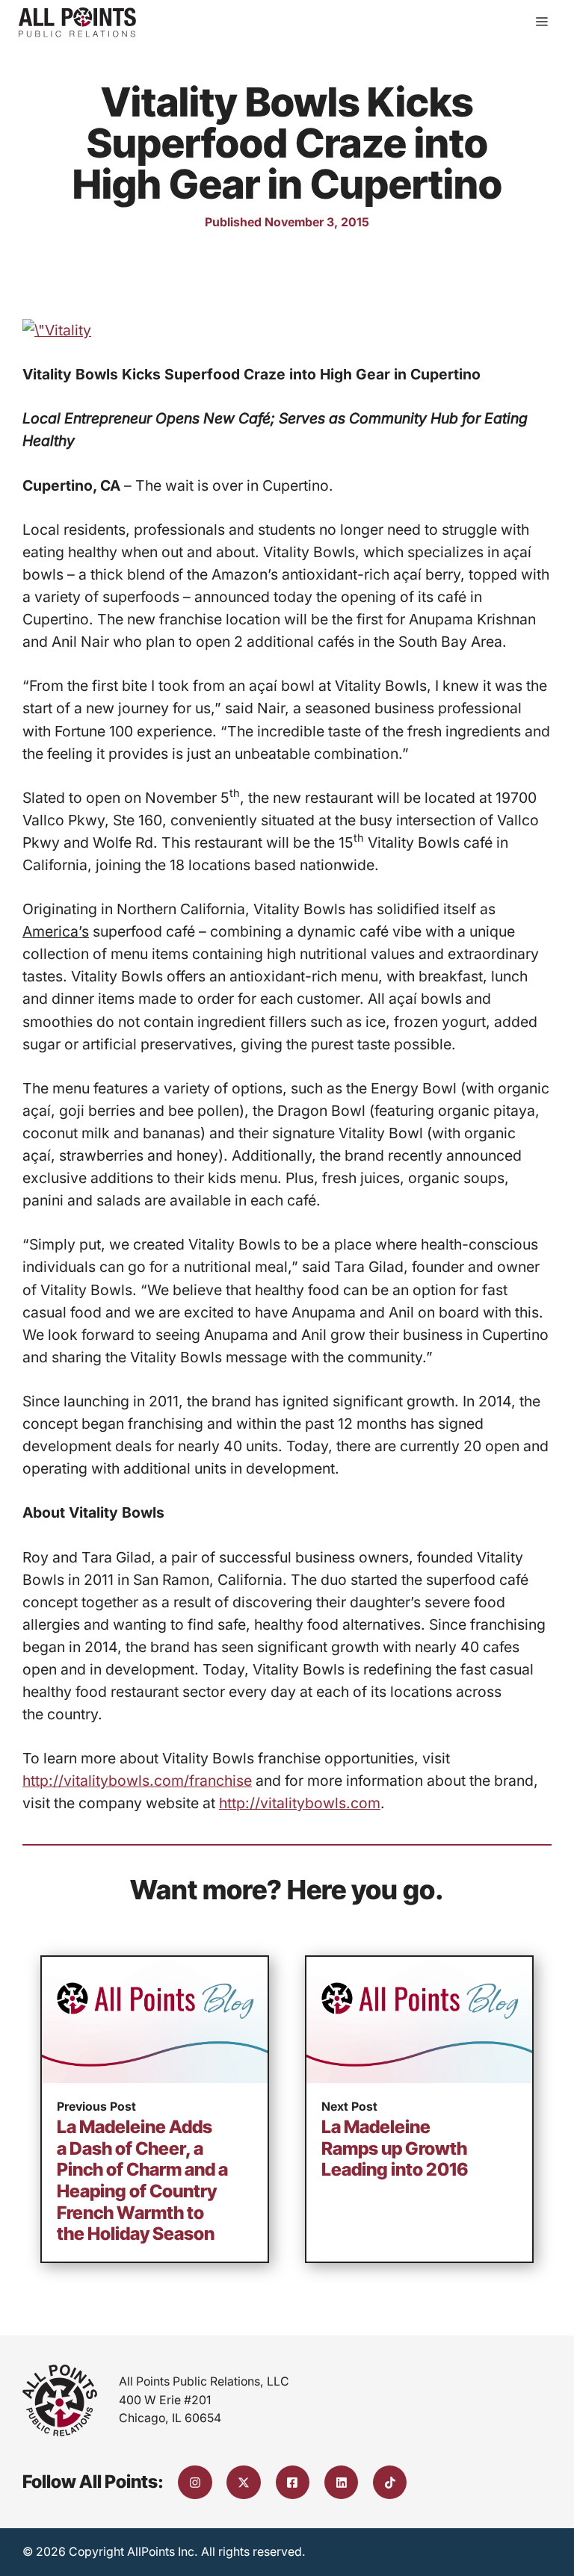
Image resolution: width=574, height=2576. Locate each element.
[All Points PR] (77, 22)
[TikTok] (390, 2483)
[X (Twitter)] (244, 2483)
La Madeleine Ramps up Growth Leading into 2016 (395, 2148)
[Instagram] (195, 2483)
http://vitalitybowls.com (300, 1803)
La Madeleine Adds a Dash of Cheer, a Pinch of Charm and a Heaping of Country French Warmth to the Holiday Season (142, 2180)
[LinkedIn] (342, 2483)
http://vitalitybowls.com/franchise (137, 1781)
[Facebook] (293, 2483)
